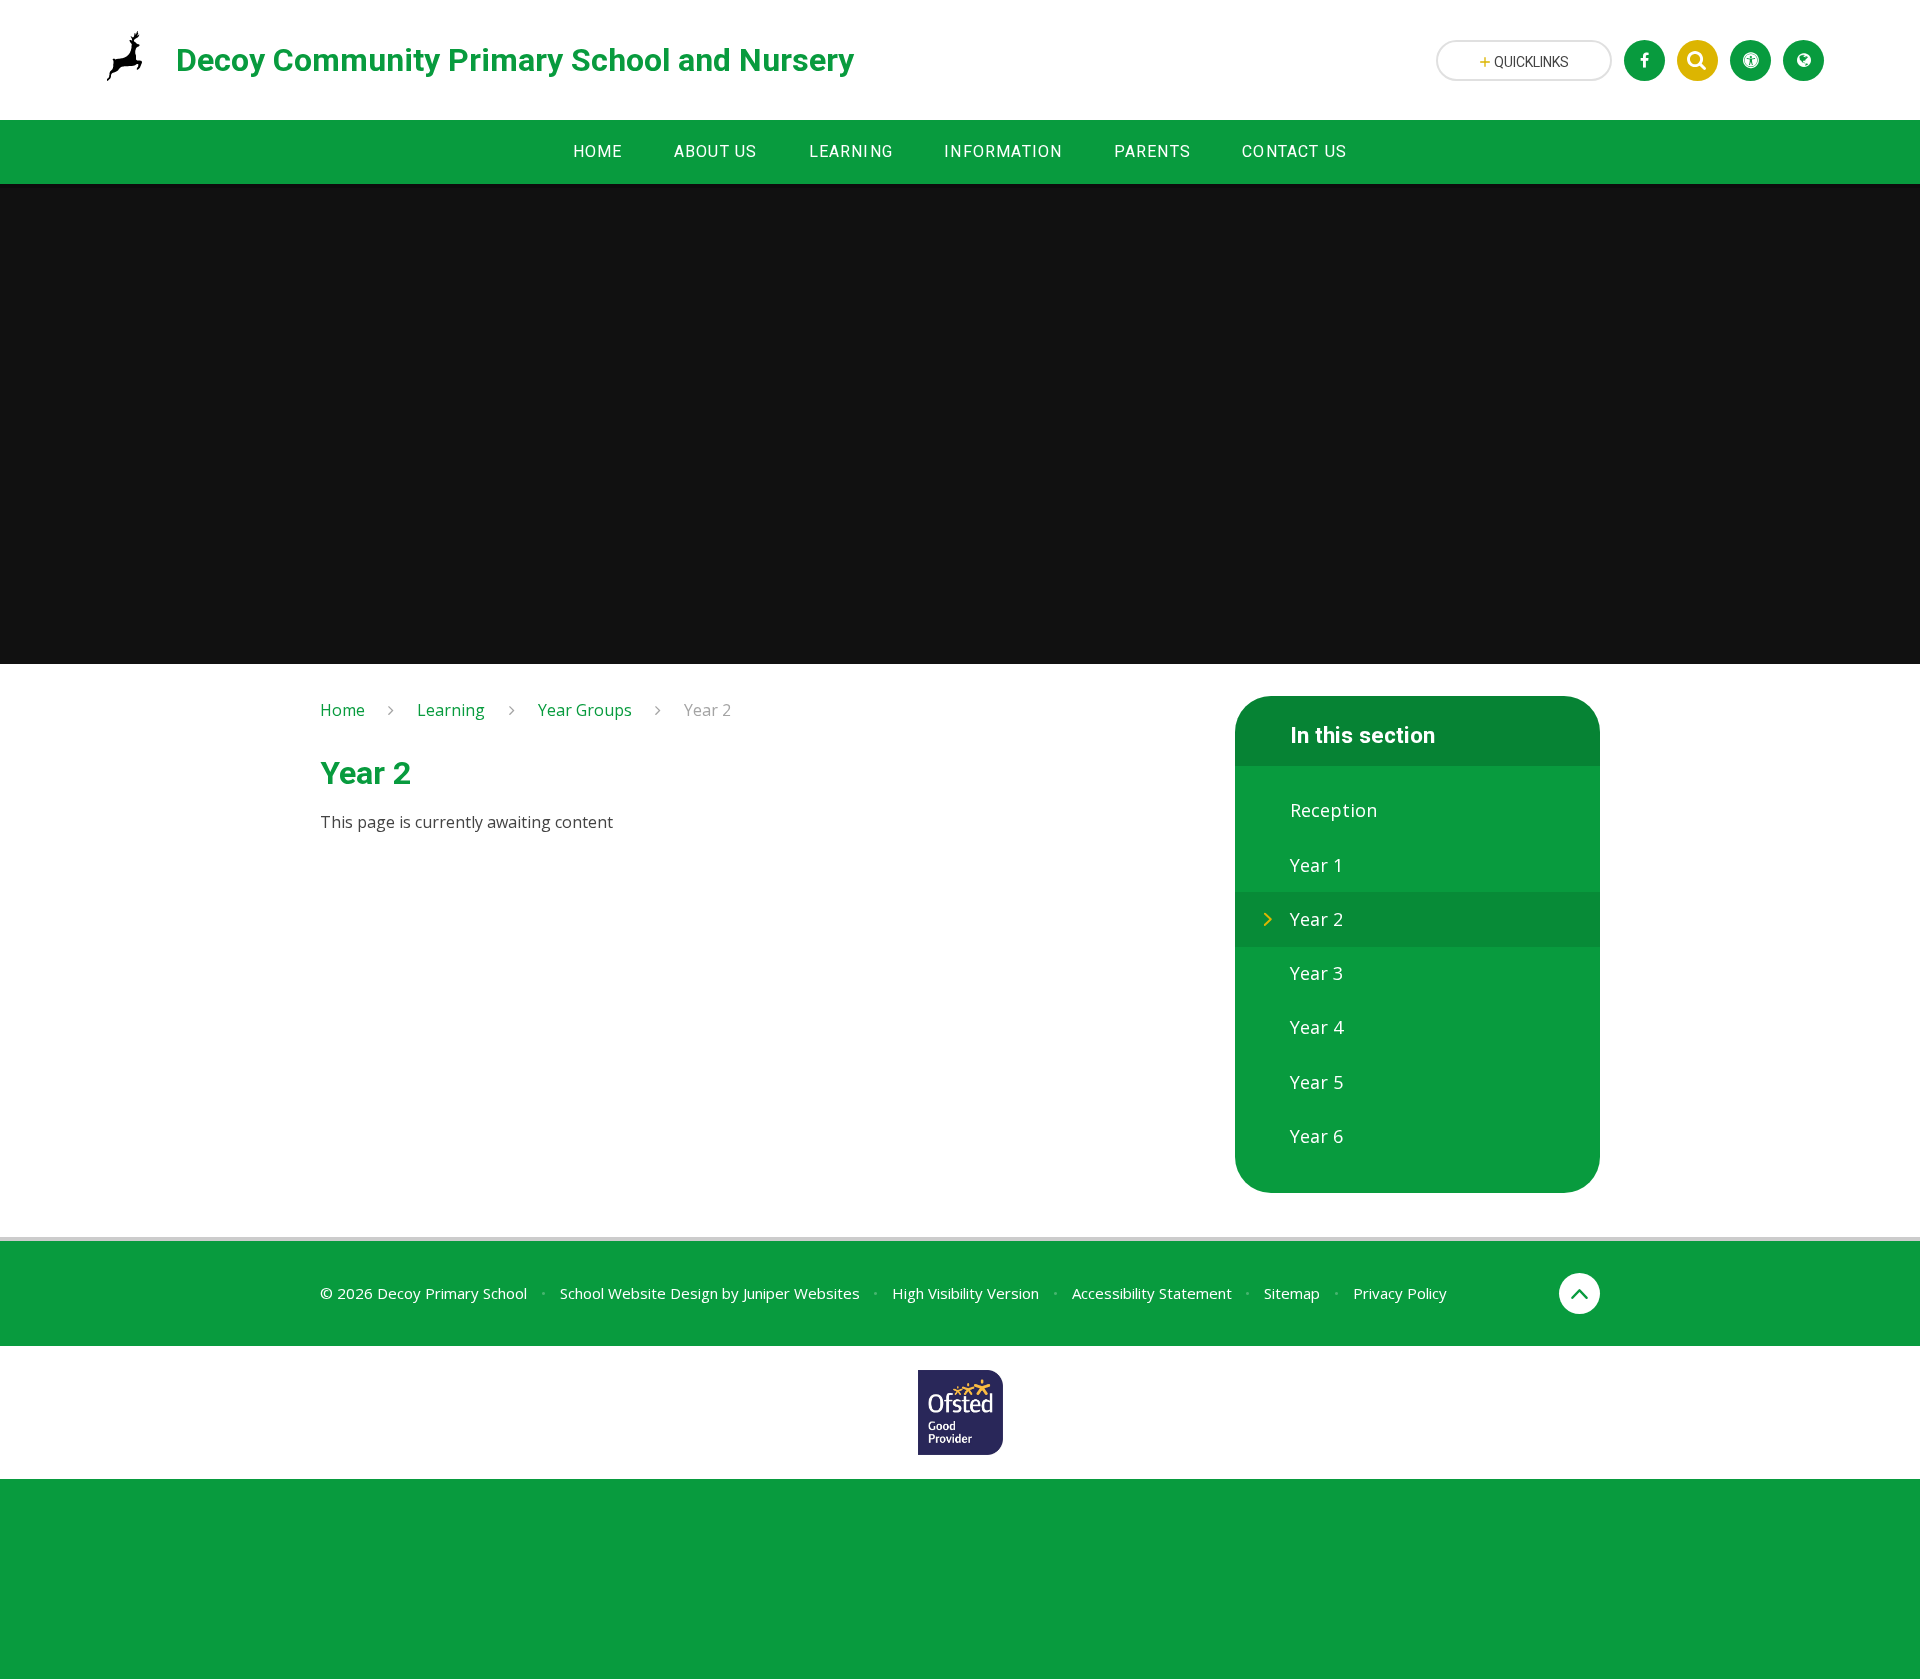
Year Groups (585, 710)
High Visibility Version (965, 1293)
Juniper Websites (801, 1293)
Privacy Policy (1400, 1293)
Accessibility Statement (1152, 1293)
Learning (451, 710)
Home (342, 710)
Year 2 (707, 710)
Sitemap (1292, 1293)
